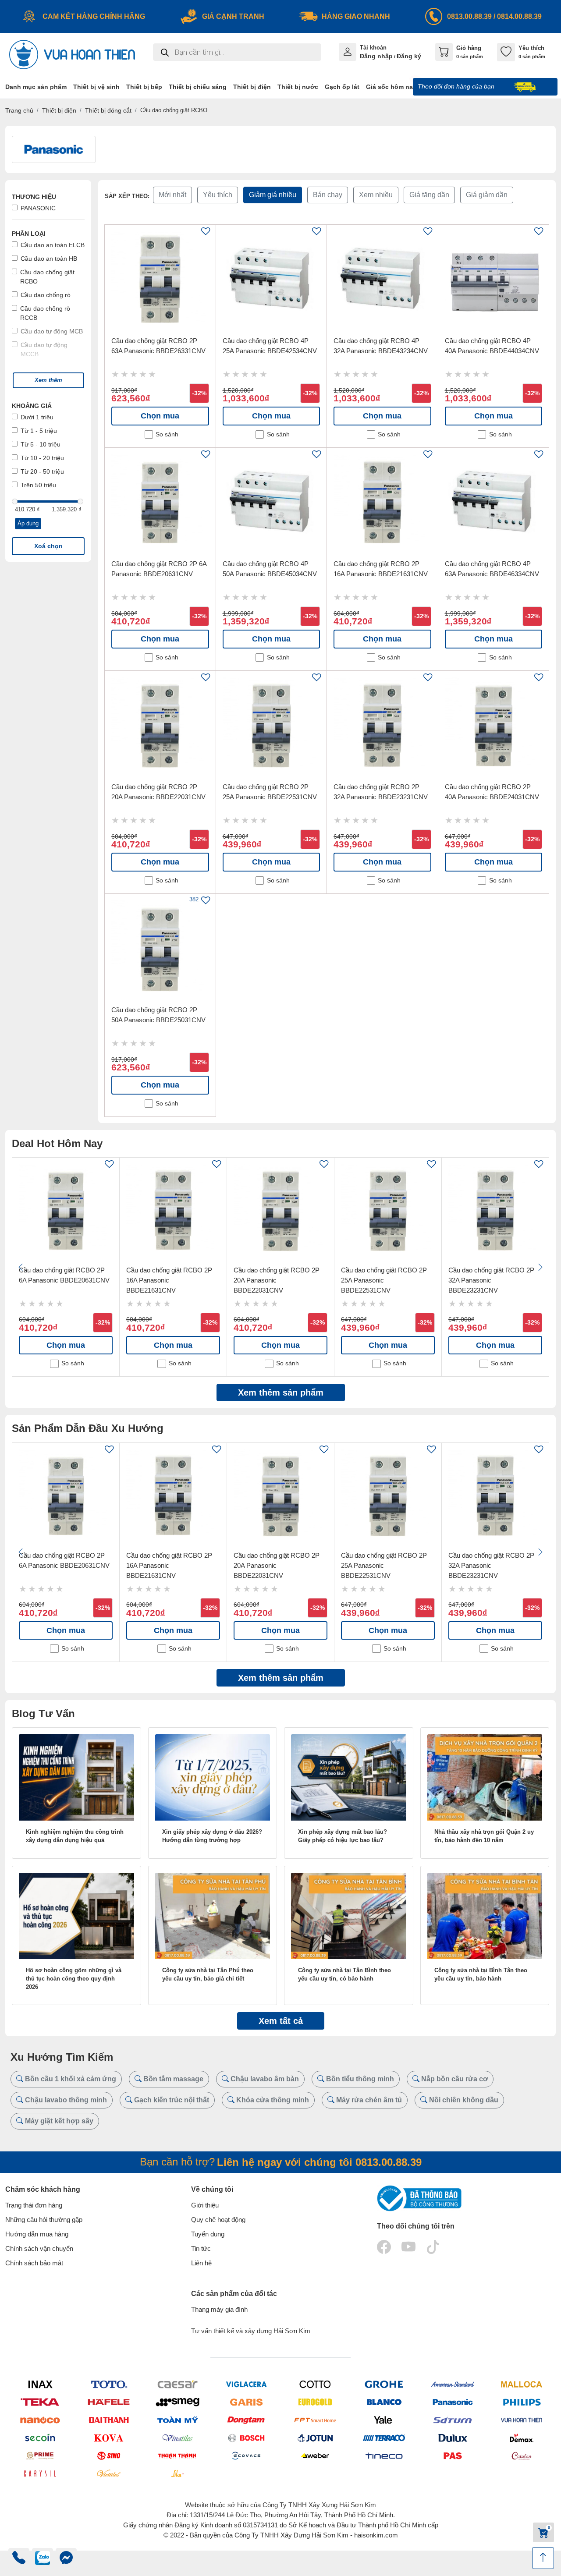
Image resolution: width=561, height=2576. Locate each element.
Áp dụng (28, 523)
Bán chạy (328, 195)
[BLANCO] (384, 2402)
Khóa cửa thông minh (272, 2100)
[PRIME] (40, 2456)
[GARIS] (246, 2402)
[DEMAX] (521, 2438)
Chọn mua (160, 416)
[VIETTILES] (108, 2473)
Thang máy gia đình (219, 2309)
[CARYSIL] (40, 2473)
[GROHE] (384, 2384)
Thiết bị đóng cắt (108, 110)
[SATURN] (453, 2420)
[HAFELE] (108, 2402)
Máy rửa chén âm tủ (368, 2100)
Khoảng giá (32, 406)
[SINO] (108, 2456)
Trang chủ (19, 110)
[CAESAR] (177, 2384)
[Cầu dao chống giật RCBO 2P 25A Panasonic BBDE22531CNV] (272, 726)
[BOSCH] (246, 2438)
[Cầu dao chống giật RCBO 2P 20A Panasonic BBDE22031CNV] (160, 726)
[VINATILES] (177, 2438)
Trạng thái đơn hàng (34, 2205)
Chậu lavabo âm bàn (264, 2079)
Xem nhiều (376, 195)
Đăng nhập (376, 56)
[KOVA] (108, 2438)
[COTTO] (315, 2384)
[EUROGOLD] (315, 2402)
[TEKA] (40, 2402)
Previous (21, 1267)
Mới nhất (172, 195)
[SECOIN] (40, 2438)
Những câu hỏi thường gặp (44, 2220)
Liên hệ (201, 2263)
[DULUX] (453, 2438)
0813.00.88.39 (469, 16)
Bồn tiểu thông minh (359, 2079)
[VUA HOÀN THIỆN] (521, 2420)
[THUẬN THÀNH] (177, 2456)
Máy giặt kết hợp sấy (58, 2121)
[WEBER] (315, 2456)
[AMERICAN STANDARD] (453, 2384)
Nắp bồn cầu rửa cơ (454, 2079)
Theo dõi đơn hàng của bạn (457, 86)
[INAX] (40, 2384)
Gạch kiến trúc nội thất (171, 2100)
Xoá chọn (48, 546)
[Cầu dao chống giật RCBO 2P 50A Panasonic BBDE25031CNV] (160, 949)
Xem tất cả (281, 2021)
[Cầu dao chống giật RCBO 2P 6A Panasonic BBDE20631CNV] (160, 503)
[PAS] (453, 2456)
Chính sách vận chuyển (39, 2248)
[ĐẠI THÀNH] (108, 2420)
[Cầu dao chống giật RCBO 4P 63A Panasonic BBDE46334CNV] (494, 503)
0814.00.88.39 (519, 16)
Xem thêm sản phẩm (281, 1393)
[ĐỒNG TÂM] (246, 2420)
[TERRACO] (384, 2438)
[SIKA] (177, 2473)
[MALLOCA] (521, 2384)
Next (540, 1267)
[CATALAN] (521, 2456)
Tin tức (201, 2248)
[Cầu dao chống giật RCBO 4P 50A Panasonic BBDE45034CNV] (272, 503)
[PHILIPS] (521, 2402)
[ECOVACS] (246, 2456)
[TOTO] (108, 2384)
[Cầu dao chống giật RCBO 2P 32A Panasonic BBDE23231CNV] (382, 726)
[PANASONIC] (453, 2402)
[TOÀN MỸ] (177, 2420)
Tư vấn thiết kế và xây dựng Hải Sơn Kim (251, 2331)
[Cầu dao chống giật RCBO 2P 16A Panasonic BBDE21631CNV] (382, 503)
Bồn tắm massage (172, 2079)
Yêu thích (218, 195)
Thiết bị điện (59, 110)
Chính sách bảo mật (34, 2263)
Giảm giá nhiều (273, 195)
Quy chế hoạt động (218, 2220)
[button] (48, 380)
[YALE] (384, 2420)
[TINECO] (384, 2456)
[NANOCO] (40, 2420)
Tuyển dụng (208, 2234)
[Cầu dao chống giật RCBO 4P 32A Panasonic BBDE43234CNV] (382, 280)
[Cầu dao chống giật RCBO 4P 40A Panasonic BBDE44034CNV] (494, 280)
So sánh (167, 434)
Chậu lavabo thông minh (65, 2100)
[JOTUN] (315, 2438)
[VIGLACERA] (246, 2384)
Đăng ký (409, 56)
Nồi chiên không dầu (463, 2100)
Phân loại (29, 234)
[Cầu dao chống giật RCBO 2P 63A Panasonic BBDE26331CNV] (160, 280)
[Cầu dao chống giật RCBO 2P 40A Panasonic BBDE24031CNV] (494, 726)
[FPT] (315, 2420)
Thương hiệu (34, 197)
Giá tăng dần (429, 195)
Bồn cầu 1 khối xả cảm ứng (70, 2079)
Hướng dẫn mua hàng (37, 2234)
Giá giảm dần (487, 195)
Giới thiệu (205, 2205)
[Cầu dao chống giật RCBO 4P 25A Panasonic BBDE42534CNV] (272, 280)
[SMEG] (177, 2402)
